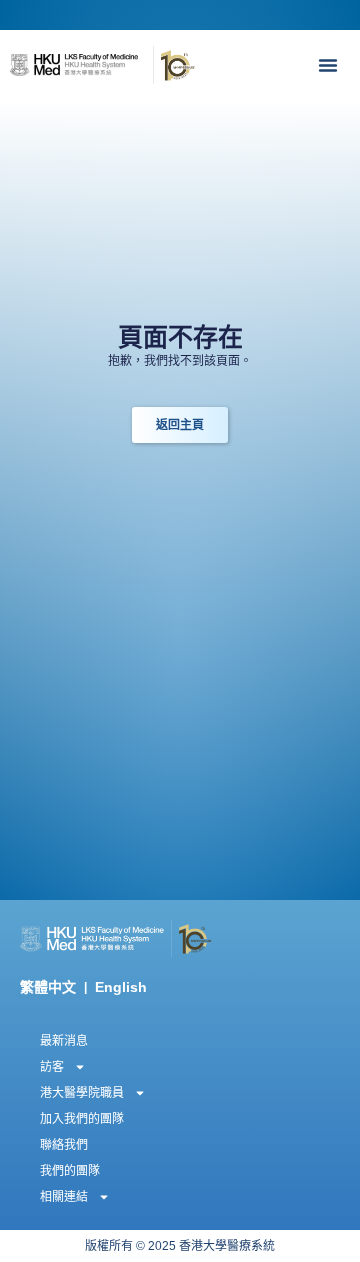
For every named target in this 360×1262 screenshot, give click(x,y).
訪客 (52, 1067)
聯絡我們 (64, 1145)
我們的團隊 (70, 1171)
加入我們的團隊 (82, 1119)
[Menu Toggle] (333, 65)
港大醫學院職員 (82, 1093)
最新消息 (64, 1041)
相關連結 (64, 1197)
